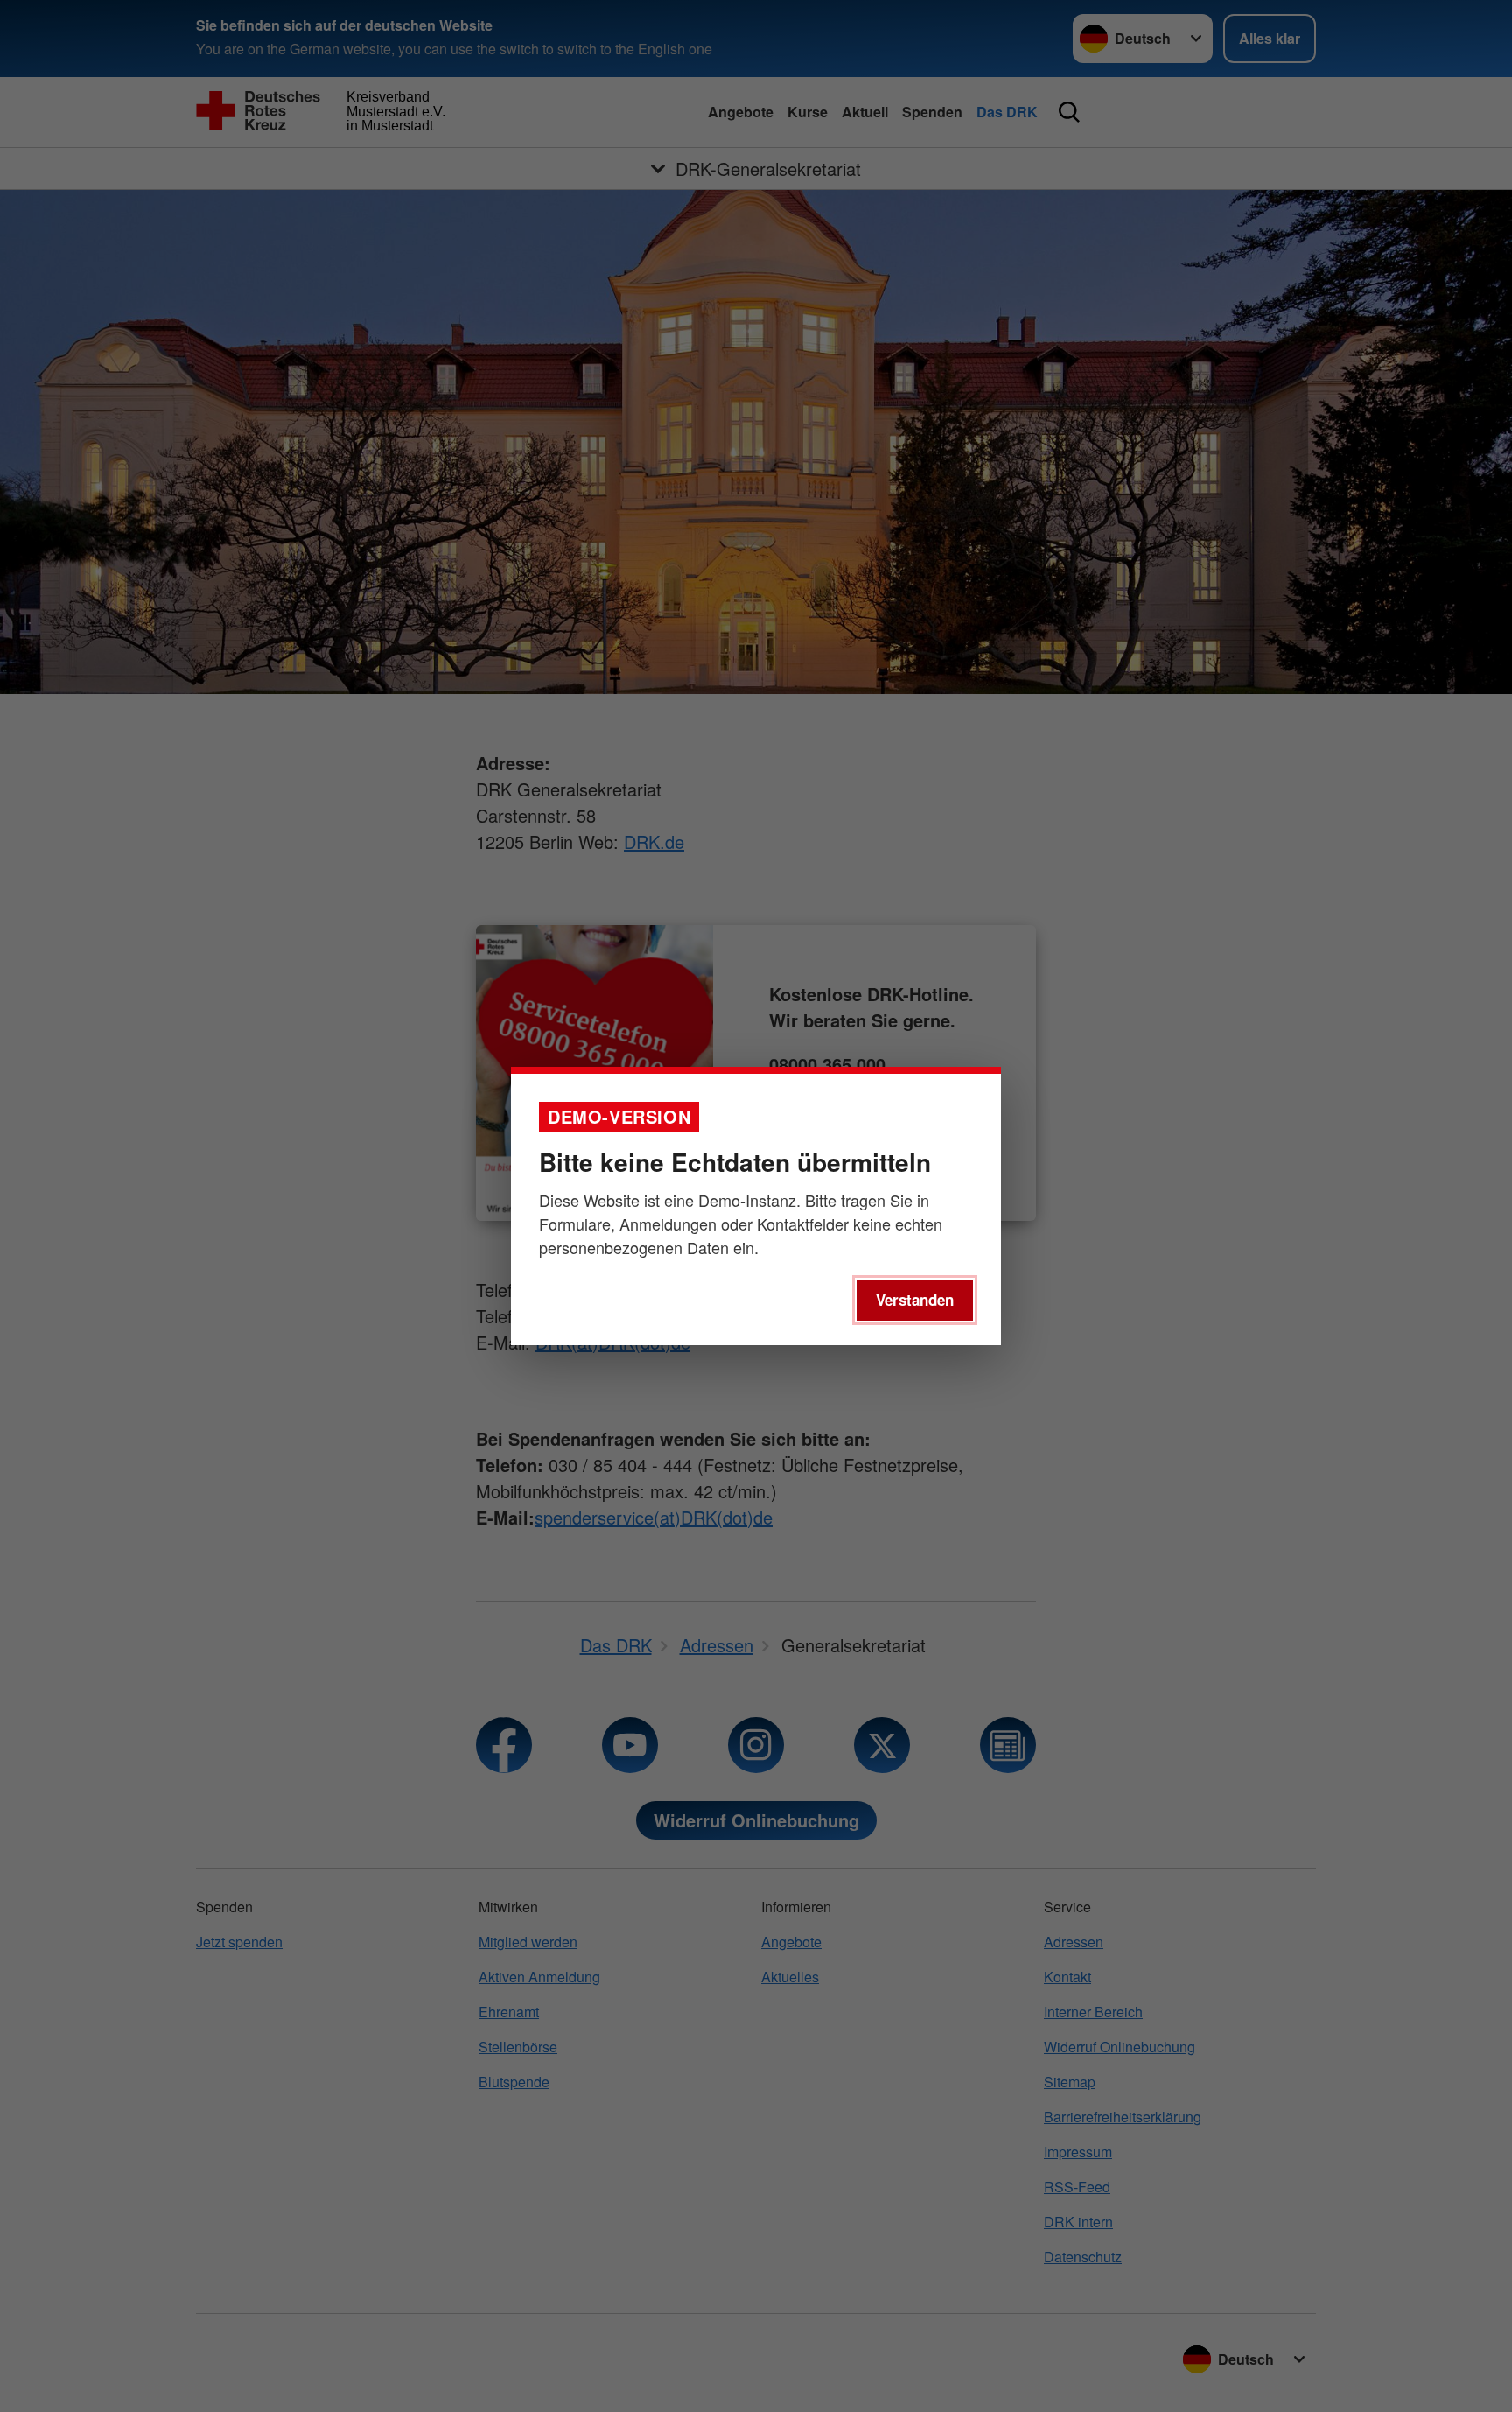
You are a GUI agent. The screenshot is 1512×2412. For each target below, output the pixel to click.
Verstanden (915, 1300)
